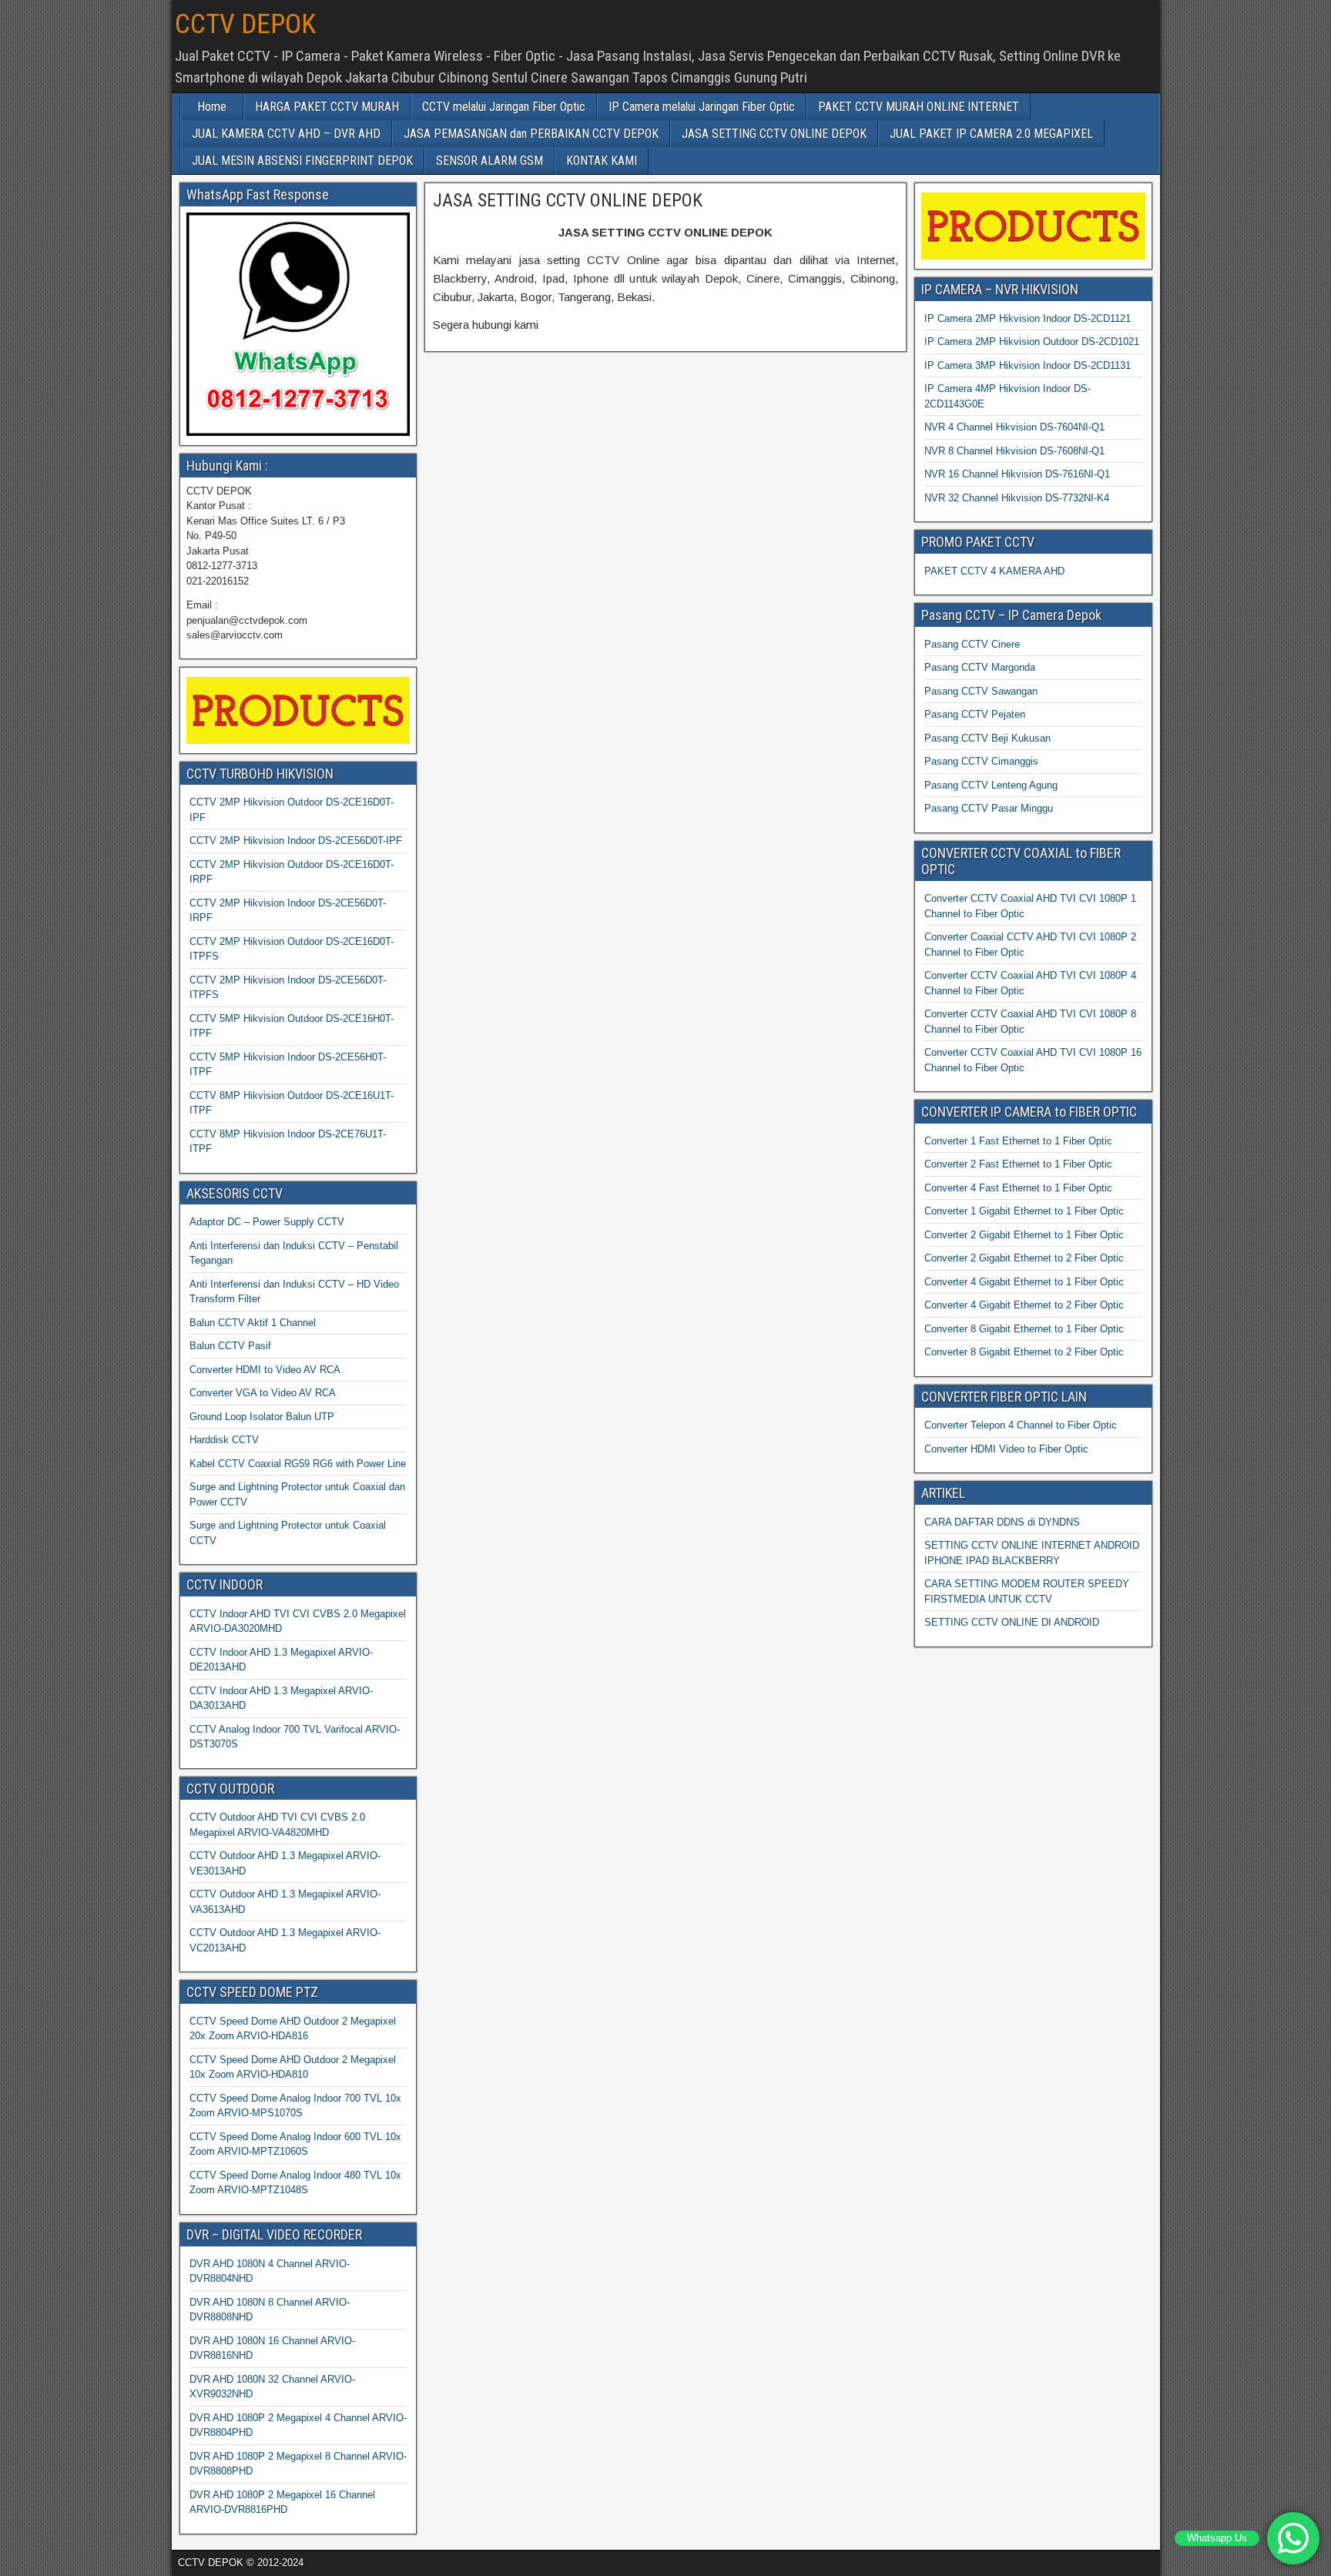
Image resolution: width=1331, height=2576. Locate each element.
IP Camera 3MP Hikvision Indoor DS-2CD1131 (1028, 365)
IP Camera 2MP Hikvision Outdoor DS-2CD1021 (1032, 342)
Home (212, 107)
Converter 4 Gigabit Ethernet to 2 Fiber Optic (1024, 1305)
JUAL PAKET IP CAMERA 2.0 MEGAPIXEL (991, 134)
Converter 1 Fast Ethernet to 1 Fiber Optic (1018, 1141)
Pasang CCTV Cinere (972, 644)
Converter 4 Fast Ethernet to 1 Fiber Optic (1018, 1188)
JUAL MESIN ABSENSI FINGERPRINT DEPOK (302, 161)
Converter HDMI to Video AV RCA (265, 1370)
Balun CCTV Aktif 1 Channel (253, 1323)
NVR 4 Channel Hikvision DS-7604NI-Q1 (1014, 427)
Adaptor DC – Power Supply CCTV (267, 1222)
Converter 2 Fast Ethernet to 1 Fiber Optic (1018, 1164)
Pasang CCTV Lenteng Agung (991, 785)
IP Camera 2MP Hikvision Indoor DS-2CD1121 (1028, 318)
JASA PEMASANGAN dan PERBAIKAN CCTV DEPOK (531, 134)
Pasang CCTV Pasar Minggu (989, 808)
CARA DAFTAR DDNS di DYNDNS (1002, 1522)
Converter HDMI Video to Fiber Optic (1006, 1449)
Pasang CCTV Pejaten (975, 714)
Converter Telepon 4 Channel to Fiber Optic (1021, 1425)
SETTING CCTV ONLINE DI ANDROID (1012, 1622)
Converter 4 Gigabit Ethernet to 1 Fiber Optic (1024, 1282)
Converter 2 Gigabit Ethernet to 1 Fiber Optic (1024, 1235)
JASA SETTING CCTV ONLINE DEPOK (774, 134)
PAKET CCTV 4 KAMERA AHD (994, 571)
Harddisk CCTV (224, 1440)
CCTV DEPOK (245, 24)
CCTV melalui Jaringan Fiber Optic (504, 107)
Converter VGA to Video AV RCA (263, 1393)
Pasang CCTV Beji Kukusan (987, 738)
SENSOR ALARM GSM (489, 161)
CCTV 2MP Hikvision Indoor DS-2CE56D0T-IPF (296, 841)
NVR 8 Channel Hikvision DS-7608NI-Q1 (1014, 451)
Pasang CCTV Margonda (980, 667)
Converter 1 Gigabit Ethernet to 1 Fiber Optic (1024, 1211)
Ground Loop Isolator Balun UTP (262, 1417)
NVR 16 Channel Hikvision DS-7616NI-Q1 (1017, 474)
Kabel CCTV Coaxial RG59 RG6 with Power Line (298, 1464)
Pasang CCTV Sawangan (981, 691)
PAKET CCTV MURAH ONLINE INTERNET (919, 107)
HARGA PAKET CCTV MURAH (327, 107)
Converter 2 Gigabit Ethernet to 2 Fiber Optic (1024, 1258)
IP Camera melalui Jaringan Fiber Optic (702, 107)
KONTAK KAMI (602, 161)
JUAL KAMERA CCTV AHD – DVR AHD (286, 134)
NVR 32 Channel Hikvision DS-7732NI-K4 (1017, 498)
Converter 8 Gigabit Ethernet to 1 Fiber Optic (1024, 1329)
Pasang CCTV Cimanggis (981, 761)
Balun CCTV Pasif (230, 1346)
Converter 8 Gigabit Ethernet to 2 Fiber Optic (1024, 1352)
